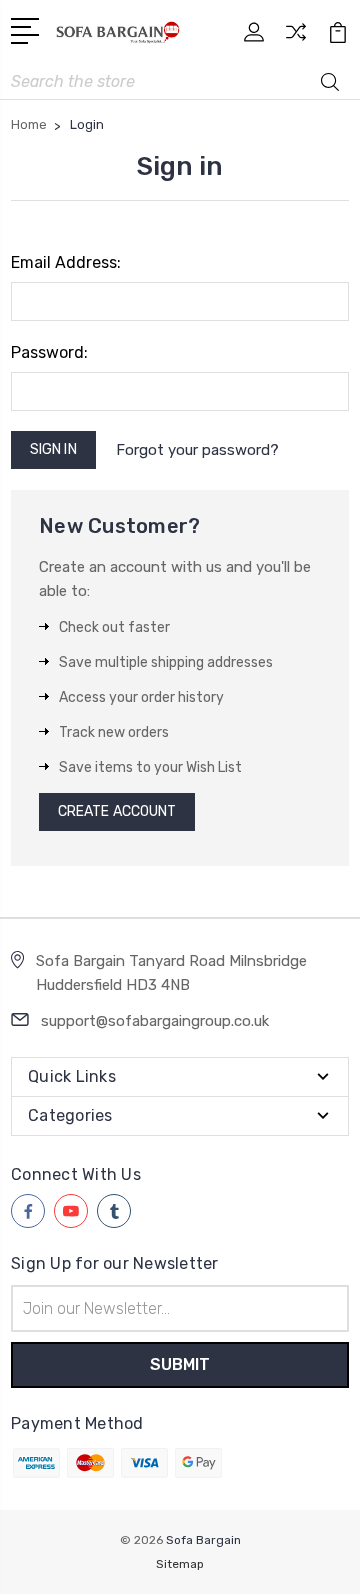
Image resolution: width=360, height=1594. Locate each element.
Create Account (117, 811)
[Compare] (296, 38)
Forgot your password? (197, 450)
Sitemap (180, 1564)
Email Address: (66, 262)
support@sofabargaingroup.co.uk (155, 1021)
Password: (49, 352)
